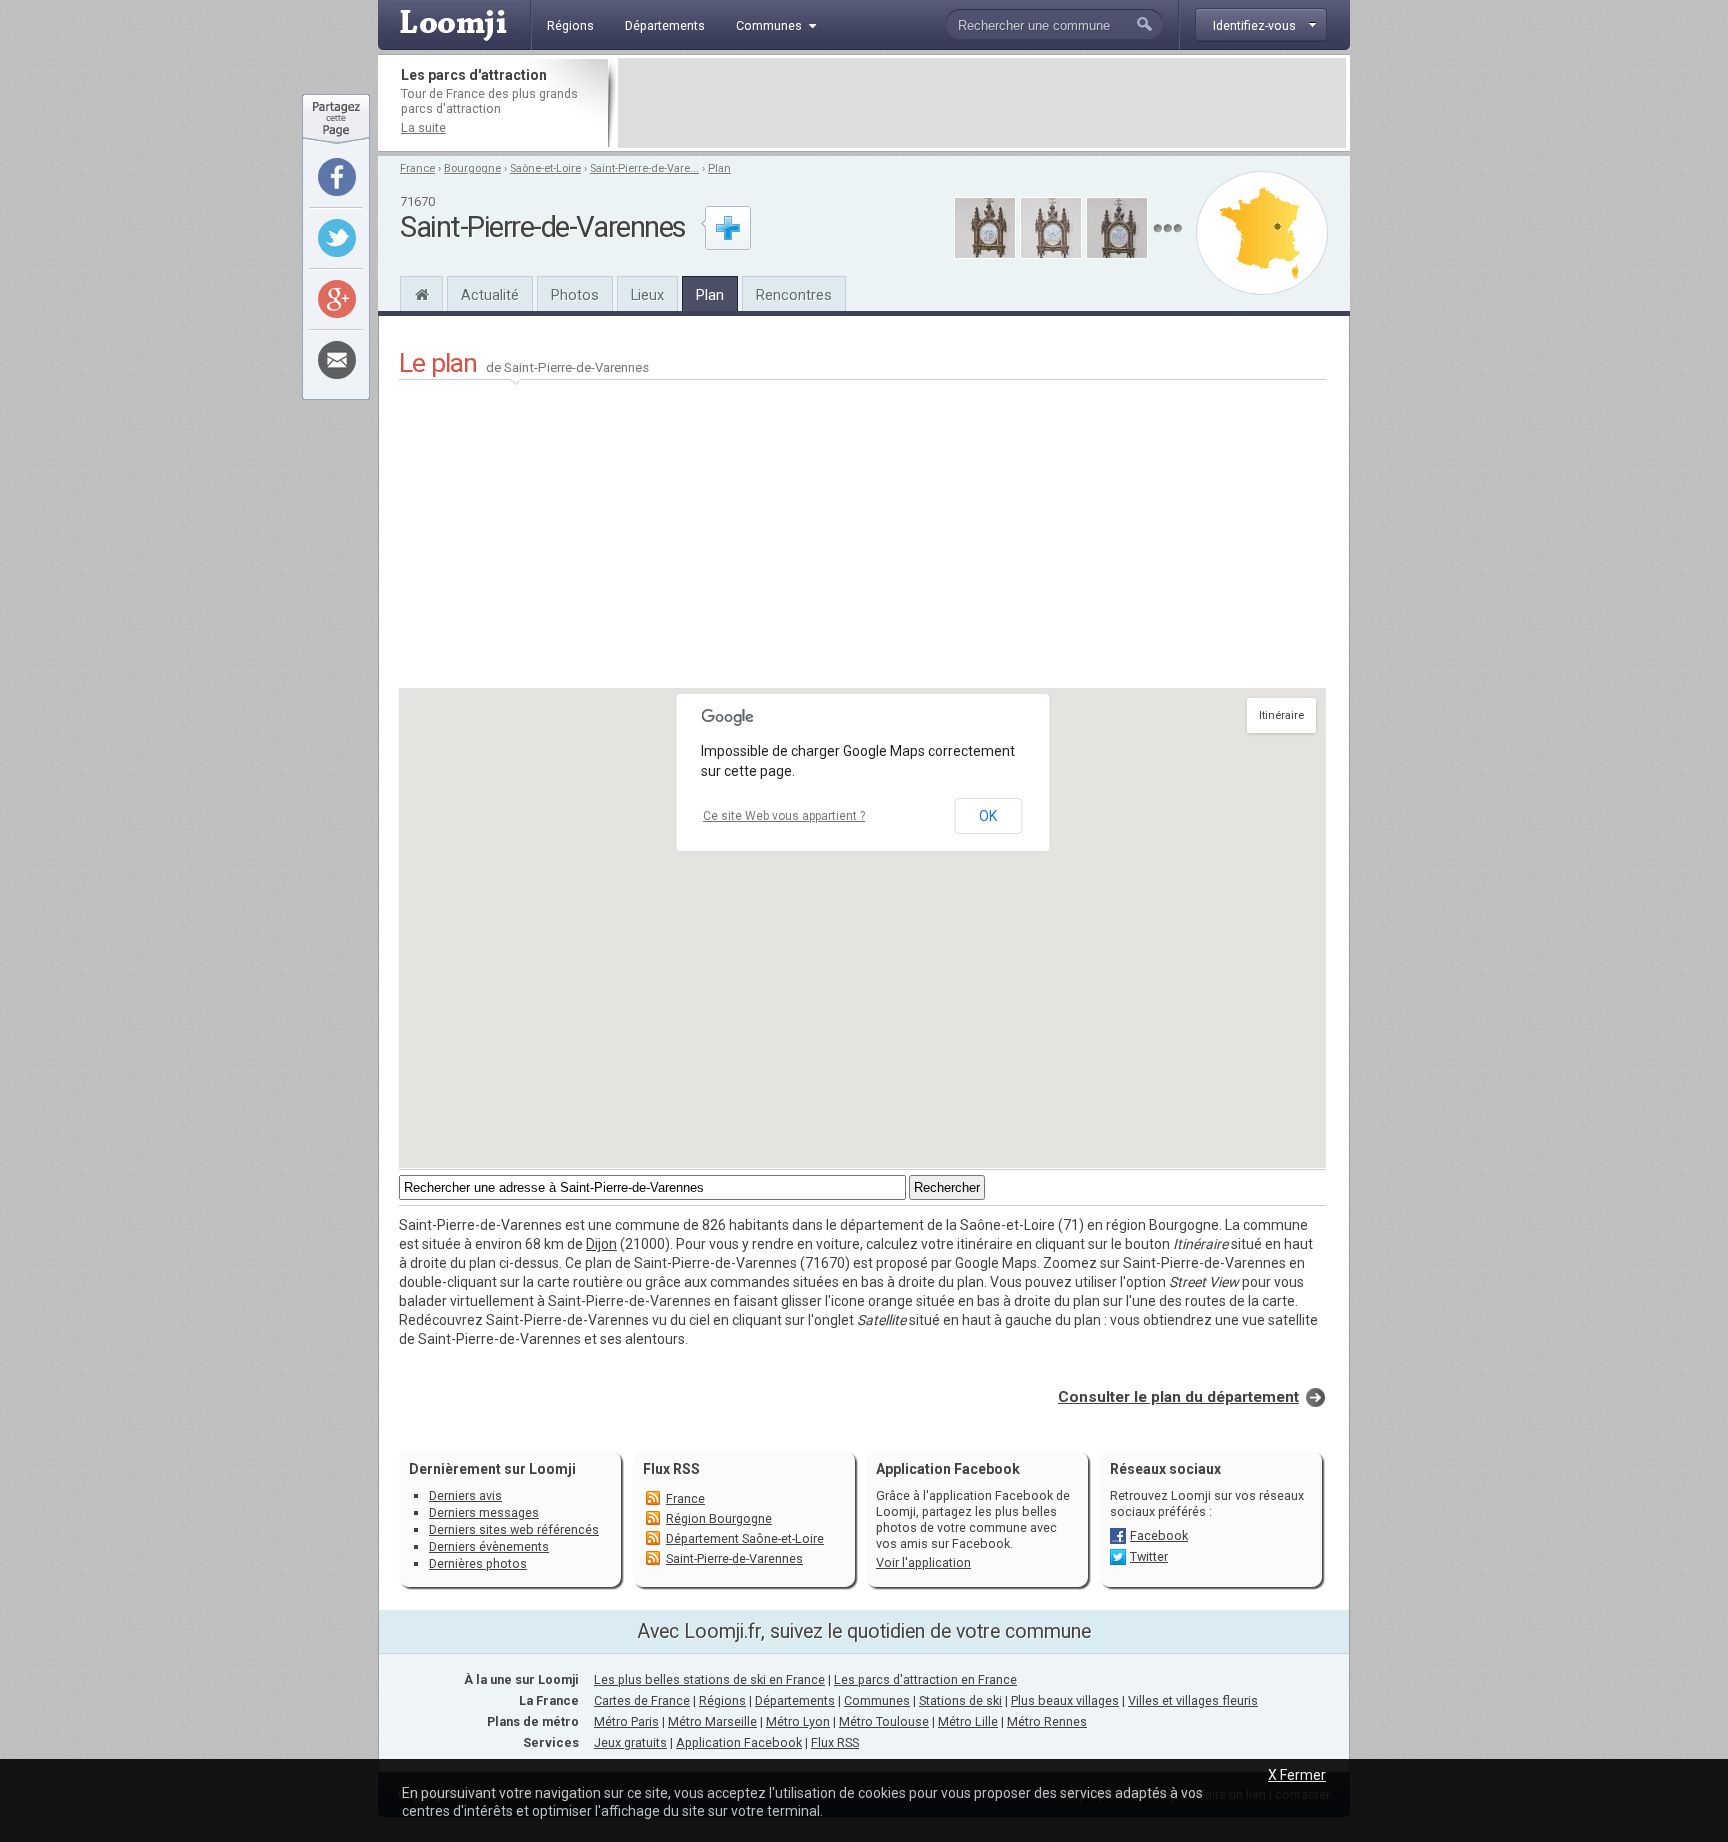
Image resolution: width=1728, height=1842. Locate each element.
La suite (423, 127)
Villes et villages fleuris (1193, 1700)
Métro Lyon (798, 1721)
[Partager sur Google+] (337, 299)
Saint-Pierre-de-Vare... (644, 168)
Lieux (647, 295)
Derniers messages (484, 1512)
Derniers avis (465, 1495)
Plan (719, 168)
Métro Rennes (1047, 1721)
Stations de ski (960, 1700)
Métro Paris (626, 1721)
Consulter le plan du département (1178, 1397)
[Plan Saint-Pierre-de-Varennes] (1262, 233)
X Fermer (1297, 1775)
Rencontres (794, 295)
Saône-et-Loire (545, 168)
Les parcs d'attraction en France (925, 1679)
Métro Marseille (712, 1721)
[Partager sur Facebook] (337, 177)
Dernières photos (478, 1563)
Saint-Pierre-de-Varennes (734, 1558)
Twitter (1149, 1556)
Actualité (490, 295)
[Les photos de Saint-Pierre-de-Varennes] (1167, 228)
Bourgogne (472, 168)
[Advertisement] (982, 103)
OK (988, 816)
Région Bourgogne (719, 1518)
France (417, 168)
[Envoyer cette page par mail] (337, 360)
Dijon (601, 1244)
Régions (722, 1700)
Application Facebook (739, 1742)
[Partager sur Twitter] (337, 238)
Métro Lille (968, 1721)
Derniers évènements (489, 1546)
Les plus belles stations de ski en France (709, 1679)
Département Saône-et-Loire (745, 1538)
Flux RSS (671, 1469)
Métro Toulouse (884, 1721)
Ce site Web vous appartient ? (784, 816)
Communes (877, 1700)
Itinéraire (1281, 715)
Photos (575, 295)
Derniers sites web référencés (514, 1529)
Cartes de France (642, 1700)
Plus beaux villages (1065, 1700)
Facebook (1159, 1535)
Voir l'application (923, 1562)
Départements (795, 1700)
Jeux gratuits (630, 1742)
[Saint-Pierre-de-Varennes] (421, 292)
